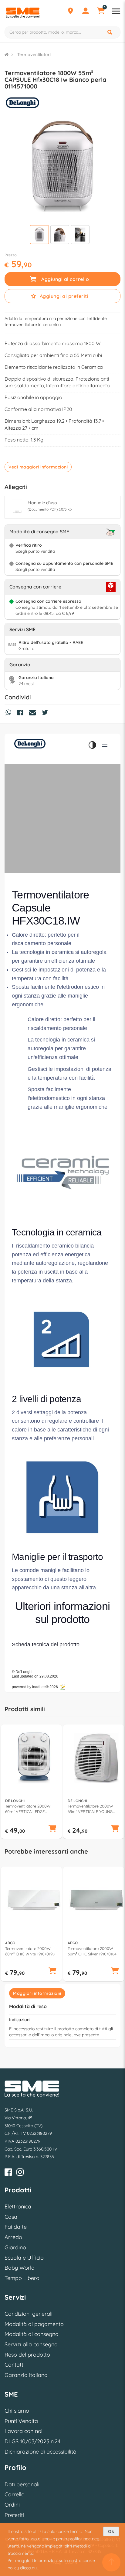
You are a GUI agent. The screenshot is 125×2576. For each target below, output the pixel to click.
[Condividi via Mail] (34, 713)
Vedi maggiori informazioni (38, 467)
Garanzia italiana (26, 2375)
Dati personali (22, 2484)
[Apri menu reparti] (116, 12)
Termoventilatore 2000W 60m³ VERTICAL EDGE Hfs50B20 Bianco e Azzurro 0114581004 (30, 1809)
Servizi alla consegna (31, 2344)
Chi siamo (17, 2411)
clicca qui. (29, 2568)
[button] (52, 1829)
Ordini (12, 2505)
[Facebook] (8, 2173)
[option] (31, 1782)
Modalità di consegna (32, 2334)
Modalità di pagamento (34, 2324)
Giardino (15, 2247)
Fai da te (16, 2227)
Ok (111, 2531)
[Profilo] (86, 12)
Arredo (13, 2237)
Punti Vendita (21, 2421)
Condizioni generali (29, 2314)
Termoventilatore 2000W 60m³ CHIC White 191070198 (30, 1951)
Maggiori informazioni (37, 1993)
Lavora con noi (24, 2431)
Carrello (15, 2494)
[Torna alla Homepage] (7, 55)
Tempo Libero (22, 2278)
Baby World (20, 2268)
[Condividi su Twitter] (46, 713)
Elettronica (18, 2206)
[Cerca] (110, 32)
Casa (11, 2217)
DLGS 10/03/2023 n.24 (32, 2441)
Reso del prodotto (27, 2355)
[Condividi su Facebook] (22, 713)
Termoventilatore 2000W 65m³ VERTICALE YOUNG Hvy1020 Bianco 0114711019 (93, 1809)
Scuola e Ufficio (24, 2258)
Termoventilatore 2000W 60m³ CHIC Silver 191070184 (92, 1951)
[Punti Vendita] (70, 12)
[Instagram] (20, 2173)
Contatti (15, 2365)
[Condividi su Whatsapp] (10, 713)
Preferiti (14, 2515)
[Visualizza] (39, 235)
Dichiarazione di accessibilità (41, 2452)
